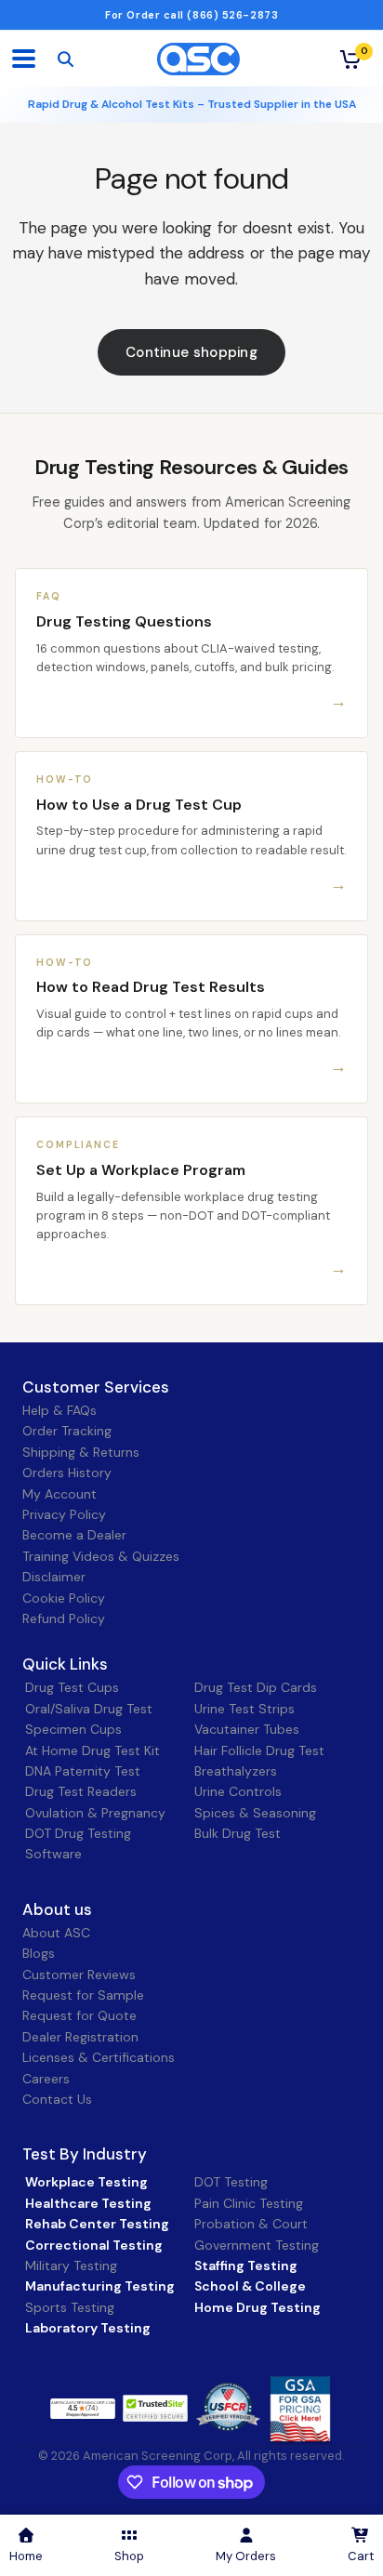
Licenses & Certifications (99, 2057)
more (143, 2408)
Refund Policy (64, 1618)
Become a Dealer (74, 1535)
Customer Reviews (79, 1975)
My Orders (246, 2556)
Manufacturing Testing (100, 2286)
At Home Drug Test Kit (92, 1750)
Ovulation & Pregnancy (95, 1813)
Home (26, 2556)
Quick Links (65, 1664)
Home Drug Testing (258, 2307)
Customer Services (96, 1387)
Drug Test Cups (72, 1687)
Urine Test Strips (244, 1709)
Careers (46, 2079)
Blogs (39, 1953)
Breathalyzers (236, 1771)
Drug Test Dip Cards (256, 1687)
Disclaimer (54, 1577)
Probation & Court (251, 2224)
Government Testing (257, 2245)
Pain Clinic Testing (249, 2203)
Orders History (67, 1473)
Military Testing (71, 2266)
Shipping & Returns (81, 1452)
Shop (129, 2556)
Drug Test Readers (81, 1791)
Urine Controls (238, 1791)
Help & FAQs (59, 1410)
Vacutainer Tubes (247, 1729)
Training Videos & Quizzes (101, 1556)
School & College (250, 2286)
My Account (59, 1494)
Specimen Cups (73, 1729)
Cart (361, 2556)
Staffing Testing (246, 2266)
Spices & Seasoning (255, 1813)
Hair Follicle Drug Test (259, 1750)
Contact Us (57, 2099)
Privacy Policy (64, 1514)
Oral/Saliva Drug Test (89, 1709)
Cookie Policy (64, 1598)
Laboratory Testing (88, 2328)
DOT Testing (231, 2182)
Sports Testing (70, 2307)
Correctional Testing (94, 2245)
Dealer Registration (80, 2037)
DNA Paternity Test (83, 1771)
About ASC (56, 1933)
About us (57, 1909)
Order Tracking (67, 1431)
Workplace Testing (86, 2182)
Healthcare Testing (88, 2203)
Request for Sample (83, 1995)
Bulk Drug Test (238, 1833)
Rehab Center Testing (97, 2224)
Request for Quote (79, 2015)
